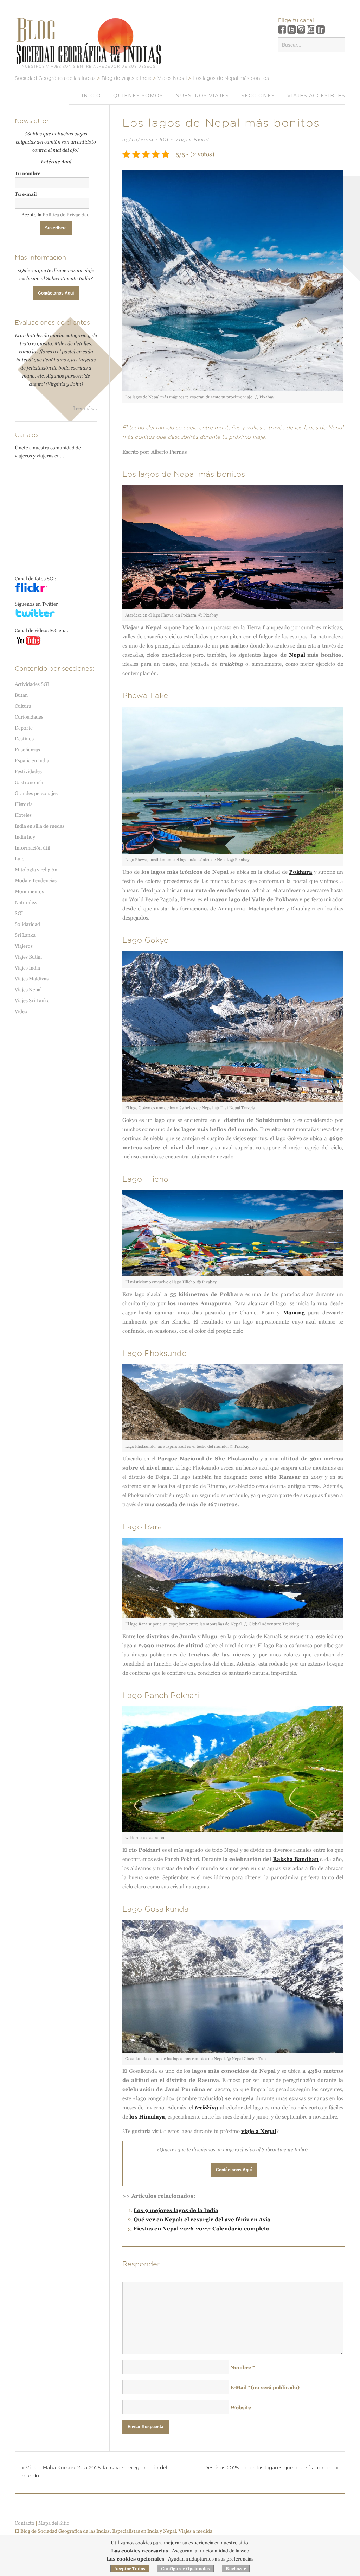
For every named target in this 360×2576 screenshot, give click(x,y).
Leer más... (85, 408)
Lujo (20, 859)
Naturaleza (27, 902)
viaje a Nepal (259, 2131)
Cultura (23, 706)
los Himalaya (147, 2117)
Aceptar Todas (130, 2569)
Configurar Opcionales (185, 2569)
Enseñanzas (27, 750)
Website (241, 2407)
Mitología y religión (36, 870)
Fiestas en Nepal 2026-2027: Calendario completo (202, 2228)
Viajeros (24, 946)
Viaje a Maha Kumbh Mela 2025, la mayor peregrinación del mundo (94, 2472)
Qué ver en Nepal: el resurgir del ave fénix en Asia (202, 2219)
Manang (294, 1312)
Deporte (24, 728)
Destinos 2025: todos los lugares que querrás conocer (271, 2468)
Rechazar (236, 2569)
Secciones (258, 96)
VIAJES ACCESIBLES (316, 96)
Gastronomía (29, 782)
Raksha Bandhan (296, 1859)
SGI (164, 140)
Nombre (243, 2367)
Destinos (24, 739)
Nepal (297, 655)
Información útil (33, 848)
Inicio (91, 96)
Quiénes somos (138, 96)
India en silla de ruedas (40, 826)
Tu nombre (28, 173)
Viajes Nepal (192, 140)
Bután (21, 695)
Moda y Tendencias (36, 880)
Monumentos (29, 891)
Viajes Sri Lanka (32, 1000)
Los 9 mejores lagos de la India (176, 2210)
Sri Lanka (25, 935)
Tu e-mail (26, 194)
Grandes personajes (36, 793)
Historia (24, 804)
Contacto (25, 2523)
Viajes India (27, 968)
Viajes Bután (28, 957)
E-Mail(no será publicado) (265, 2387)
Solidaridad (27, 924)
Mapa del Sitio (54, 2523)
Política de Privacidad (66, 215)
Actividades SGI (32, 684)
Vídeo (21, 1011)
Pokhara (301, 872)
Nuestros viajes (202, 96)
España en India (32, 760)
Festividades (28, 771)
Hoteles (23, 815)
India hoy (25, 837)
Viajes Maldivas (32, 979)
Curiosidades (29, 717)
